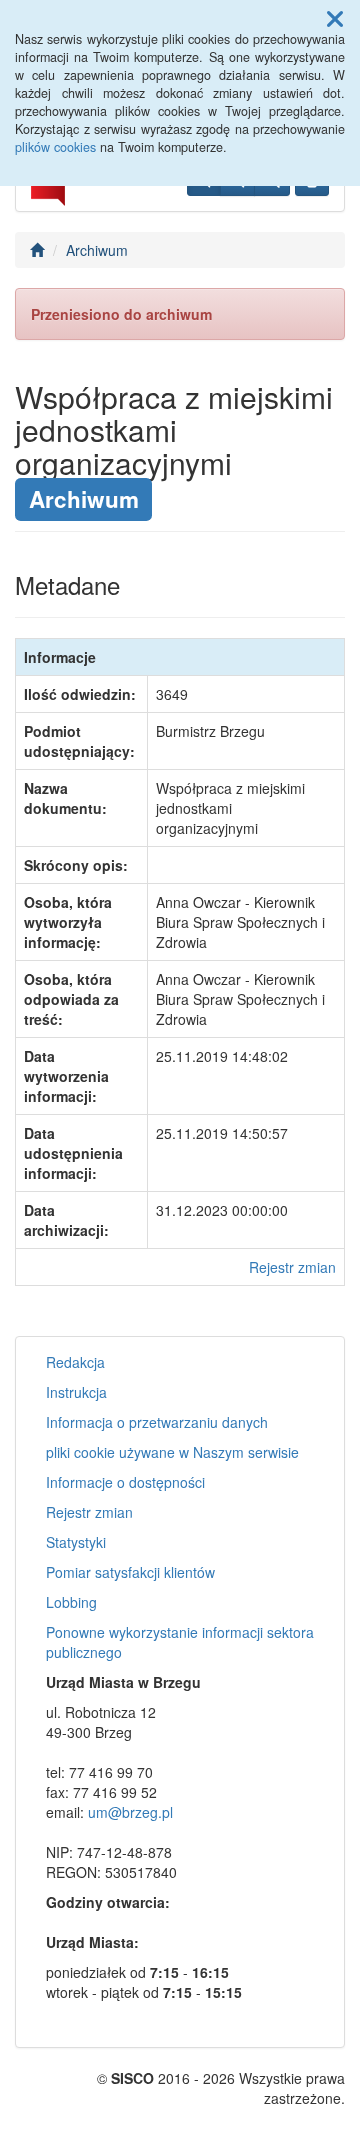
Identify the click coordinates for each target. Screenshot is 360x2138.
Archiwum (97, 250)
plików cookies (55, 147)
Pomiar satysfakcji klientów (130, 1572)
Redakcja (75, 1362)
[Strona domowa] (37, 250)
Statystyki (76, 1542)
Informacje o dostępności (125, 1482)
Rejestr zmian (292, 1267)
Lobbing (71, 1602)
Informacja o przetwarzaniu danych (157, 1422)
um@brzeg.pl (130, 1812)
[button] (335, 18)
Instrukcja (76, 1392)
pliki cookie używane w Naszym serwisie (172, 1452)
